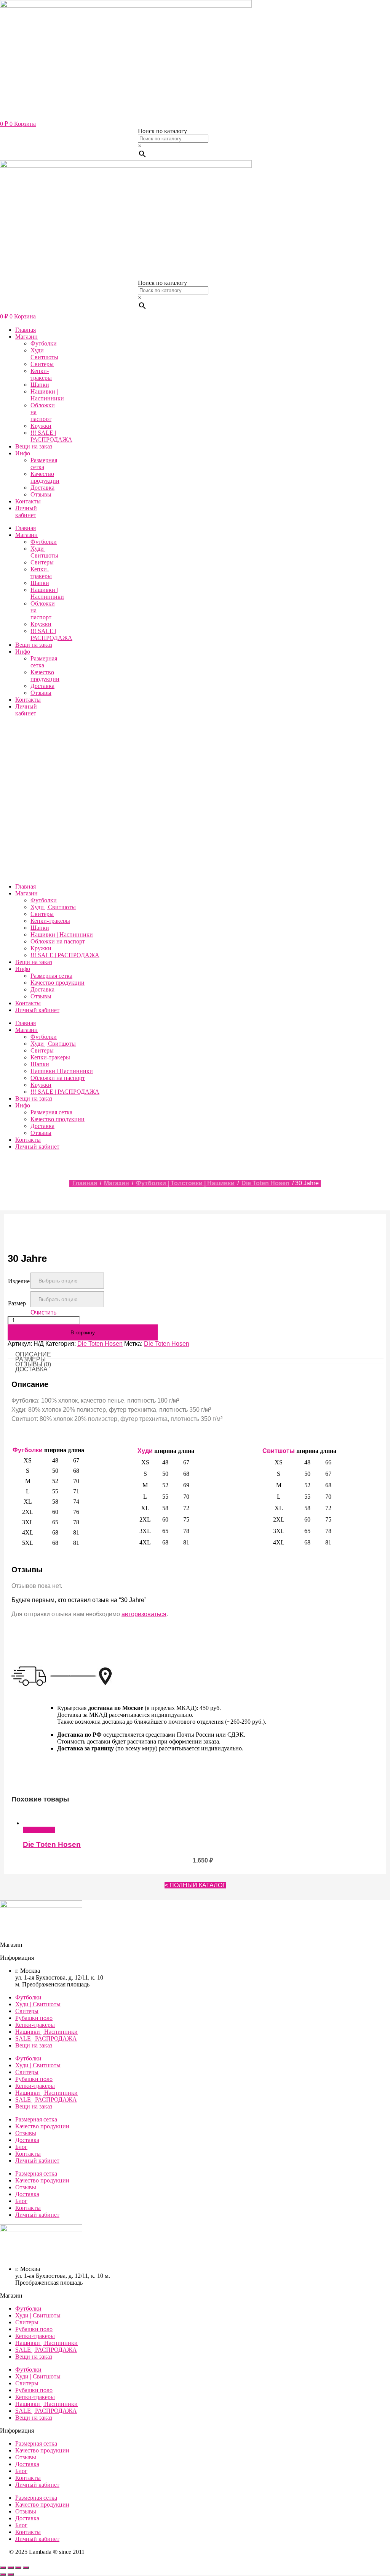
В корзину (83, 1332)
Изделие (19, 1281)
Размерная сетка (44, 464)
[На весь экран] (11, 2568)
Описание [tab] (33, 1354)
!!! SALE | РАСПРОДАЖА (51, 436)
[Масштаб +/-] (3, 2568)
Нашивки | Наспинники (47, 395)
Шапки (40, 385)
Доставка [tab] (31, 1369)
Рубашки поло (34, 2018)
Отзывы (41, 494)
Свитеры (42, 364)
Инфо (23, 453)
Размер (17, 1303)
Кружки (41, 426)
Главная (26, 330)
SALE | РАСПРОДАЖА (46, 2038)
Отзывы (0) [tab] (33, 1364)
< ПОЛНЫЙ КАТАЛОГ (195, 1885)
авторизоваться (144, 1614)
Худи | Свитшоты (44, 354)
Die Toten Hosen (265, 1183)
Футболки (44, 343)
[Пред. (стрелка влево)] (3, 2574)
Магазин (26, 337)
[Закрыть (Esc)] (26, 2568)
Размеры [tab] (30, 1359)
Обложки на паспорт (58, 941)
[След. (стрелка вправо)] (11, 2574)
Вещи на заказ (34, 446)
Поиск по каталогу (162, 131)
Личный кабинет (26, 512)
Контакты (28, 501)
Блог (21, 2147)
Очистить (43, 1312)
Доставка (42, 488)
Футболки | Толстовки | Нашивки (185, 1183)
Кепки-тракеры (41, 374)
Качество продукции (45, 477)
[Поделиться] (18, 2568)
